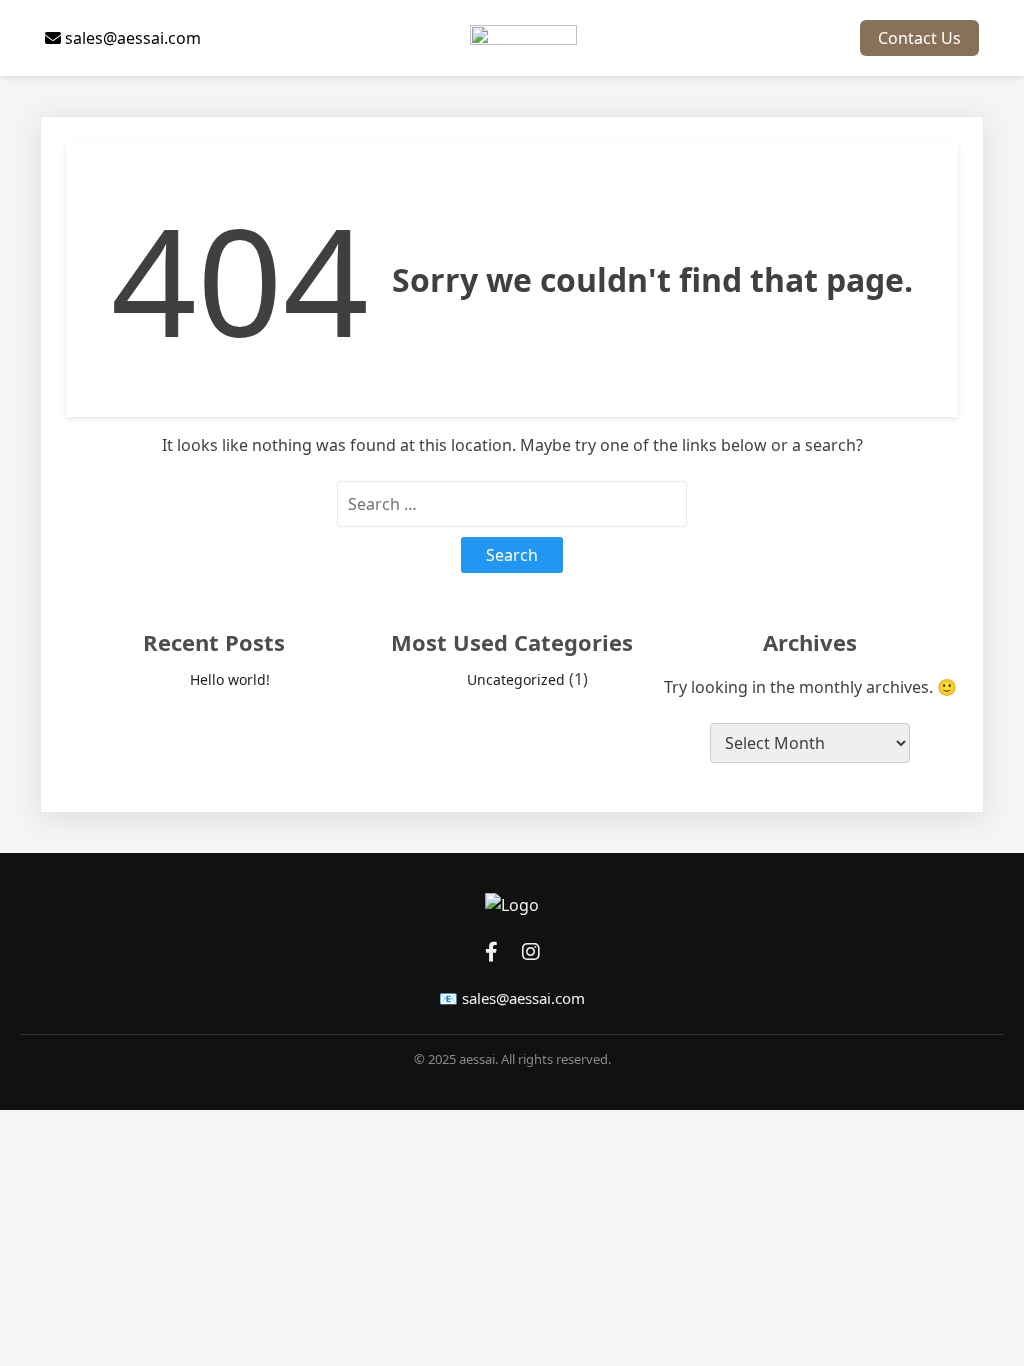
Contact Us (919, 38)
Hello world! (230, 679)
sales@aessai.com (131, 38)
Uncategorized (516, 679)
